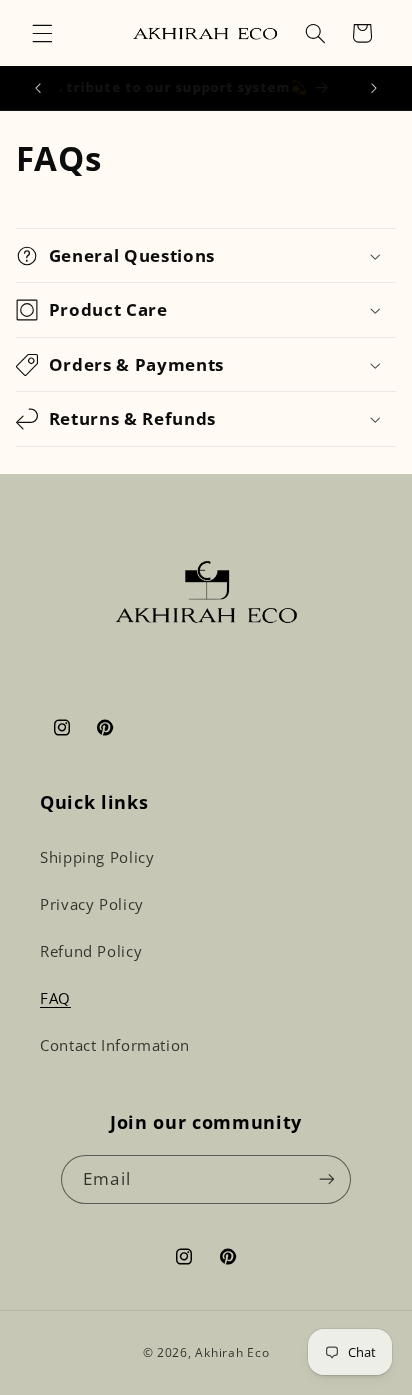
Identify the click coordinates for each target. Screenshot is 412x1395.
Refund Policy (91, 951)
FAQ (55, 998)
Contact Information (115, 1045)
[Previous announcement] (38, 88)
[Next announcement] (374, 88)
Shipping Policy (97, 857)
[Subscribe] (326, 1179)
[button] (42, 33)
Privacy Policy (92, 904)
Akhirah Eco (232, 1352)
